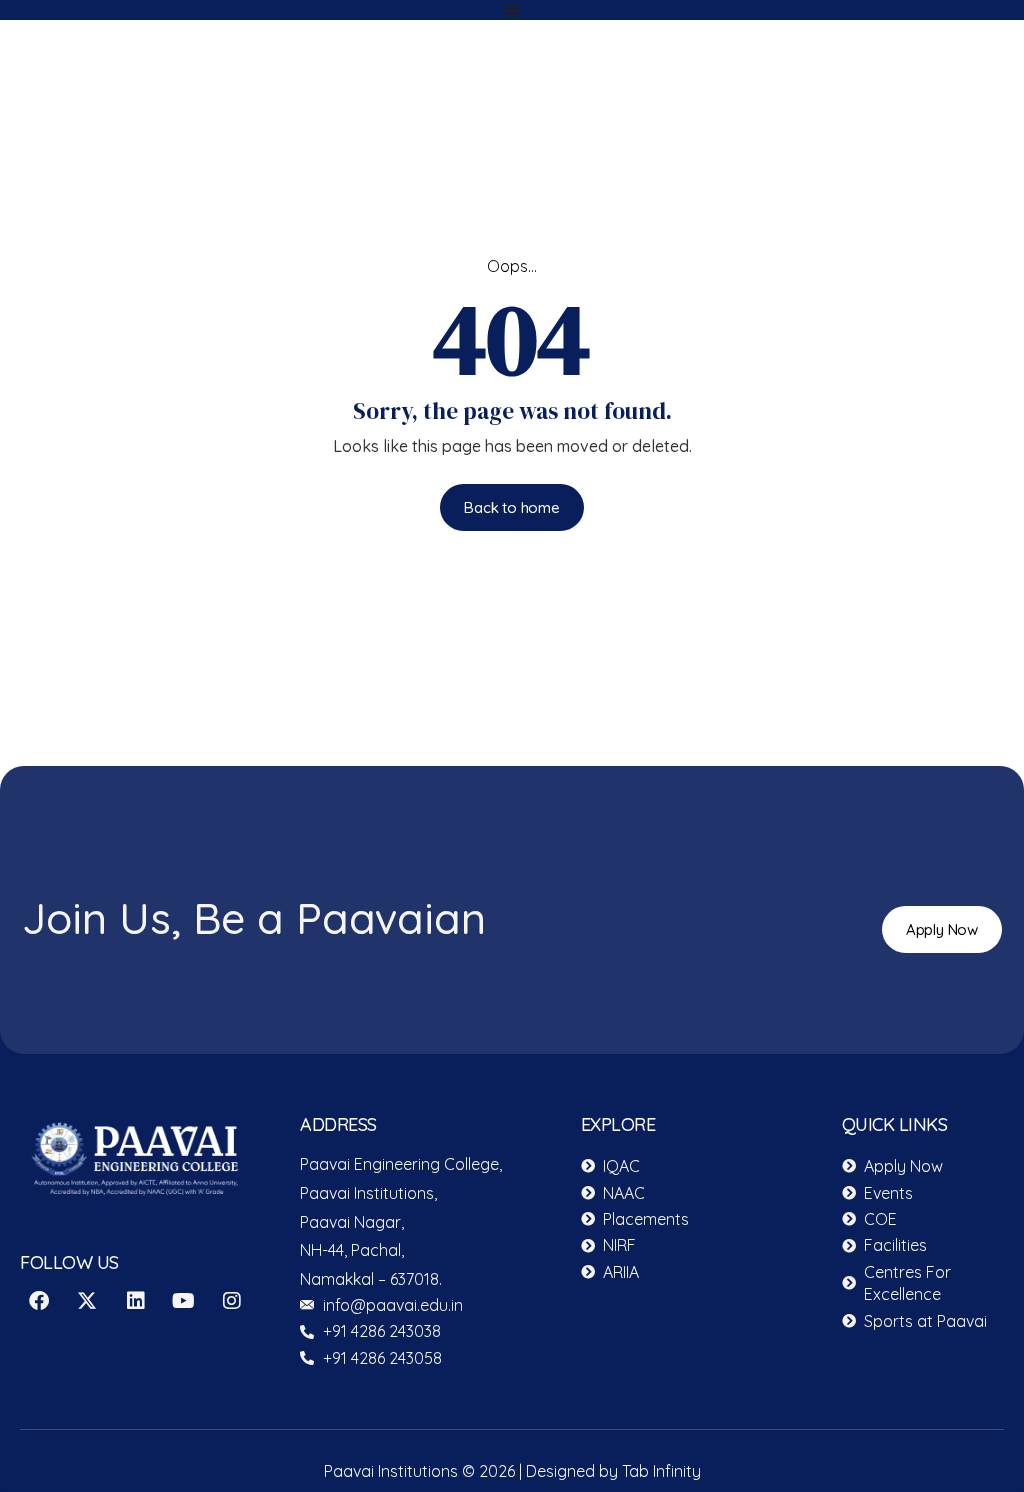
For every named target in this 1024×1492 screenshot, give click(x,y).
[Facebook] (39, 1301)
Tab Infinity (661, 1471)
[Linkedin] (136, 1301)
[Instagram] (232, 1301)
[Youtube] (184, 1301)
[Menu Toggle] (512, 10)
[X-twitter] (87, 1301)
